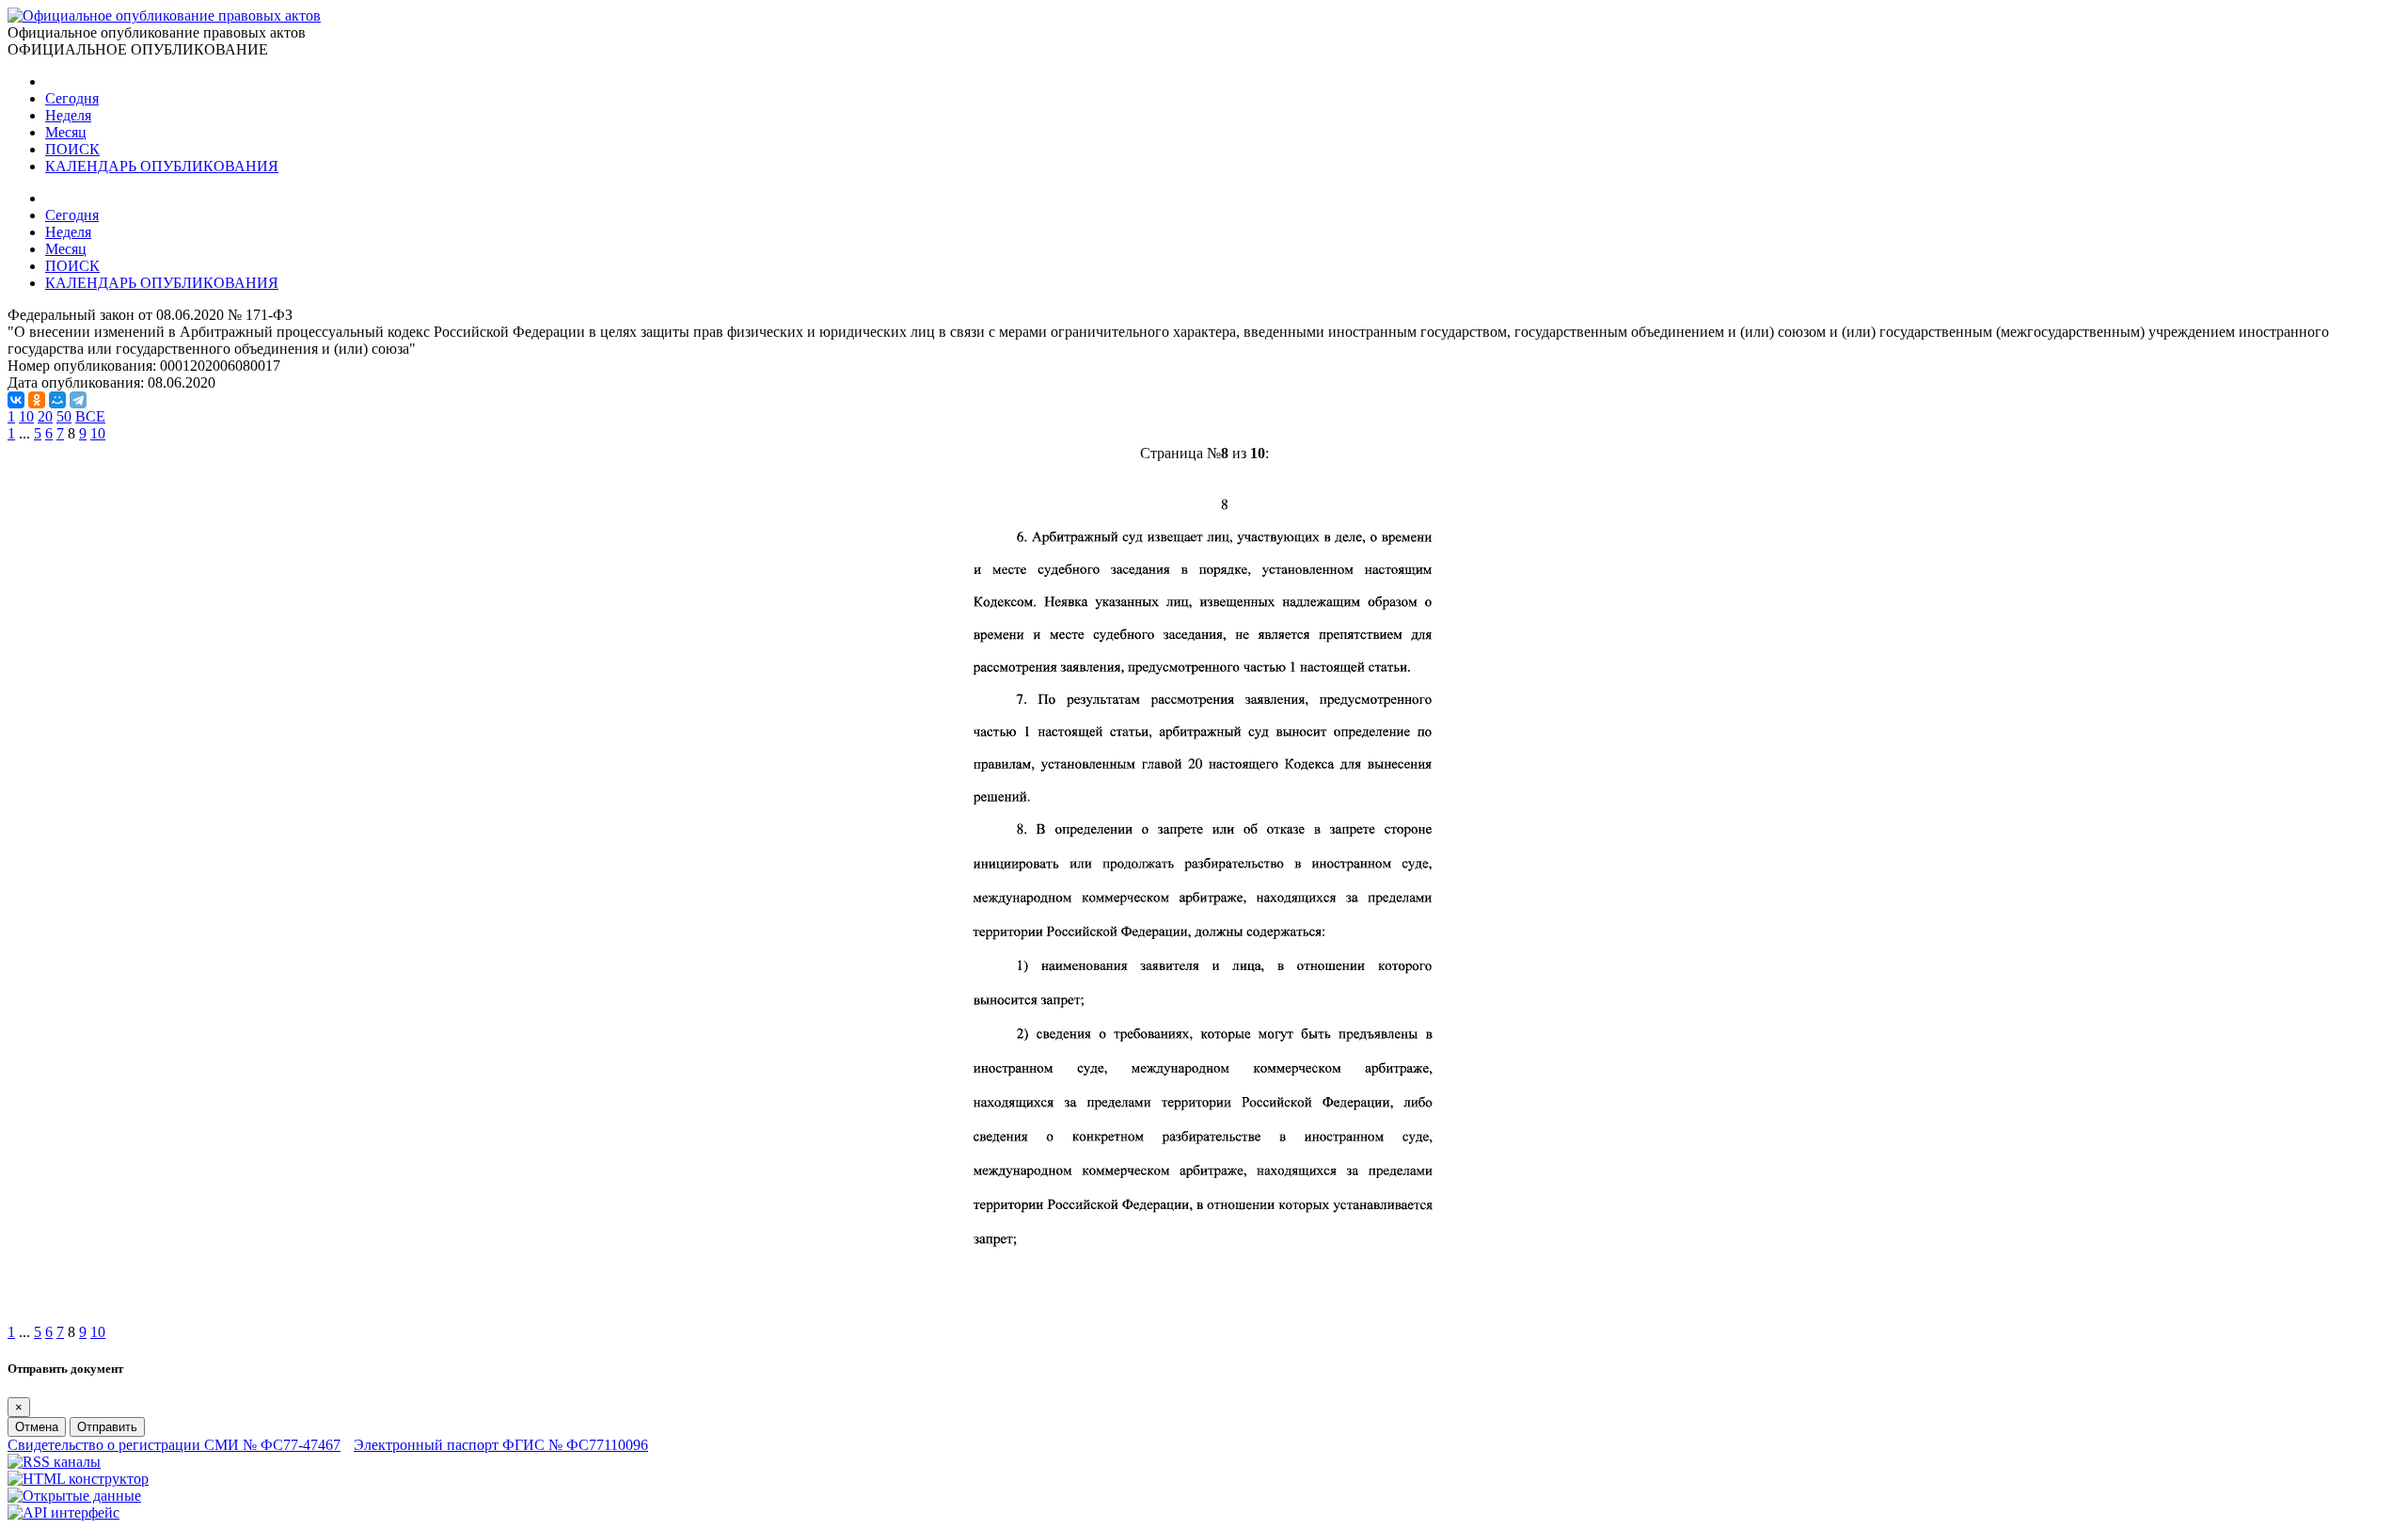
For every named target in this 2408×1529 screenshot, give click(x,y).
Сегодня (72, 98)
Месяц (66, 132)
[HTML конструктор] (78, 1479)
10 (26, 416)
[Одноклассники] (37, 400)
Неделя (68, 115)
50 (64, 416)
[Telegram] (78, 400)
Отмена (37, 1427)
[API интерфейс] (63, 1513)
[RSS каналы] (54, 1462)
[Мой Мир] (57, 400)
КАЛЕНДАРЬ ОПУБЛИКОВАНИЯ (162, 166)
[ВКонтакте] (16, 400)
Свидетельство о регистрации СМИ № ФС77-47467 (174, 1445)
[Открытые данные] (74, 1496)
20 (45, 416)
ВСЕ (90, 416)
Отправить (107, 1427)
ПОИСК (72, 149)
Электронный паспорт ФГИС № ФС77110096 (501, 1445)
